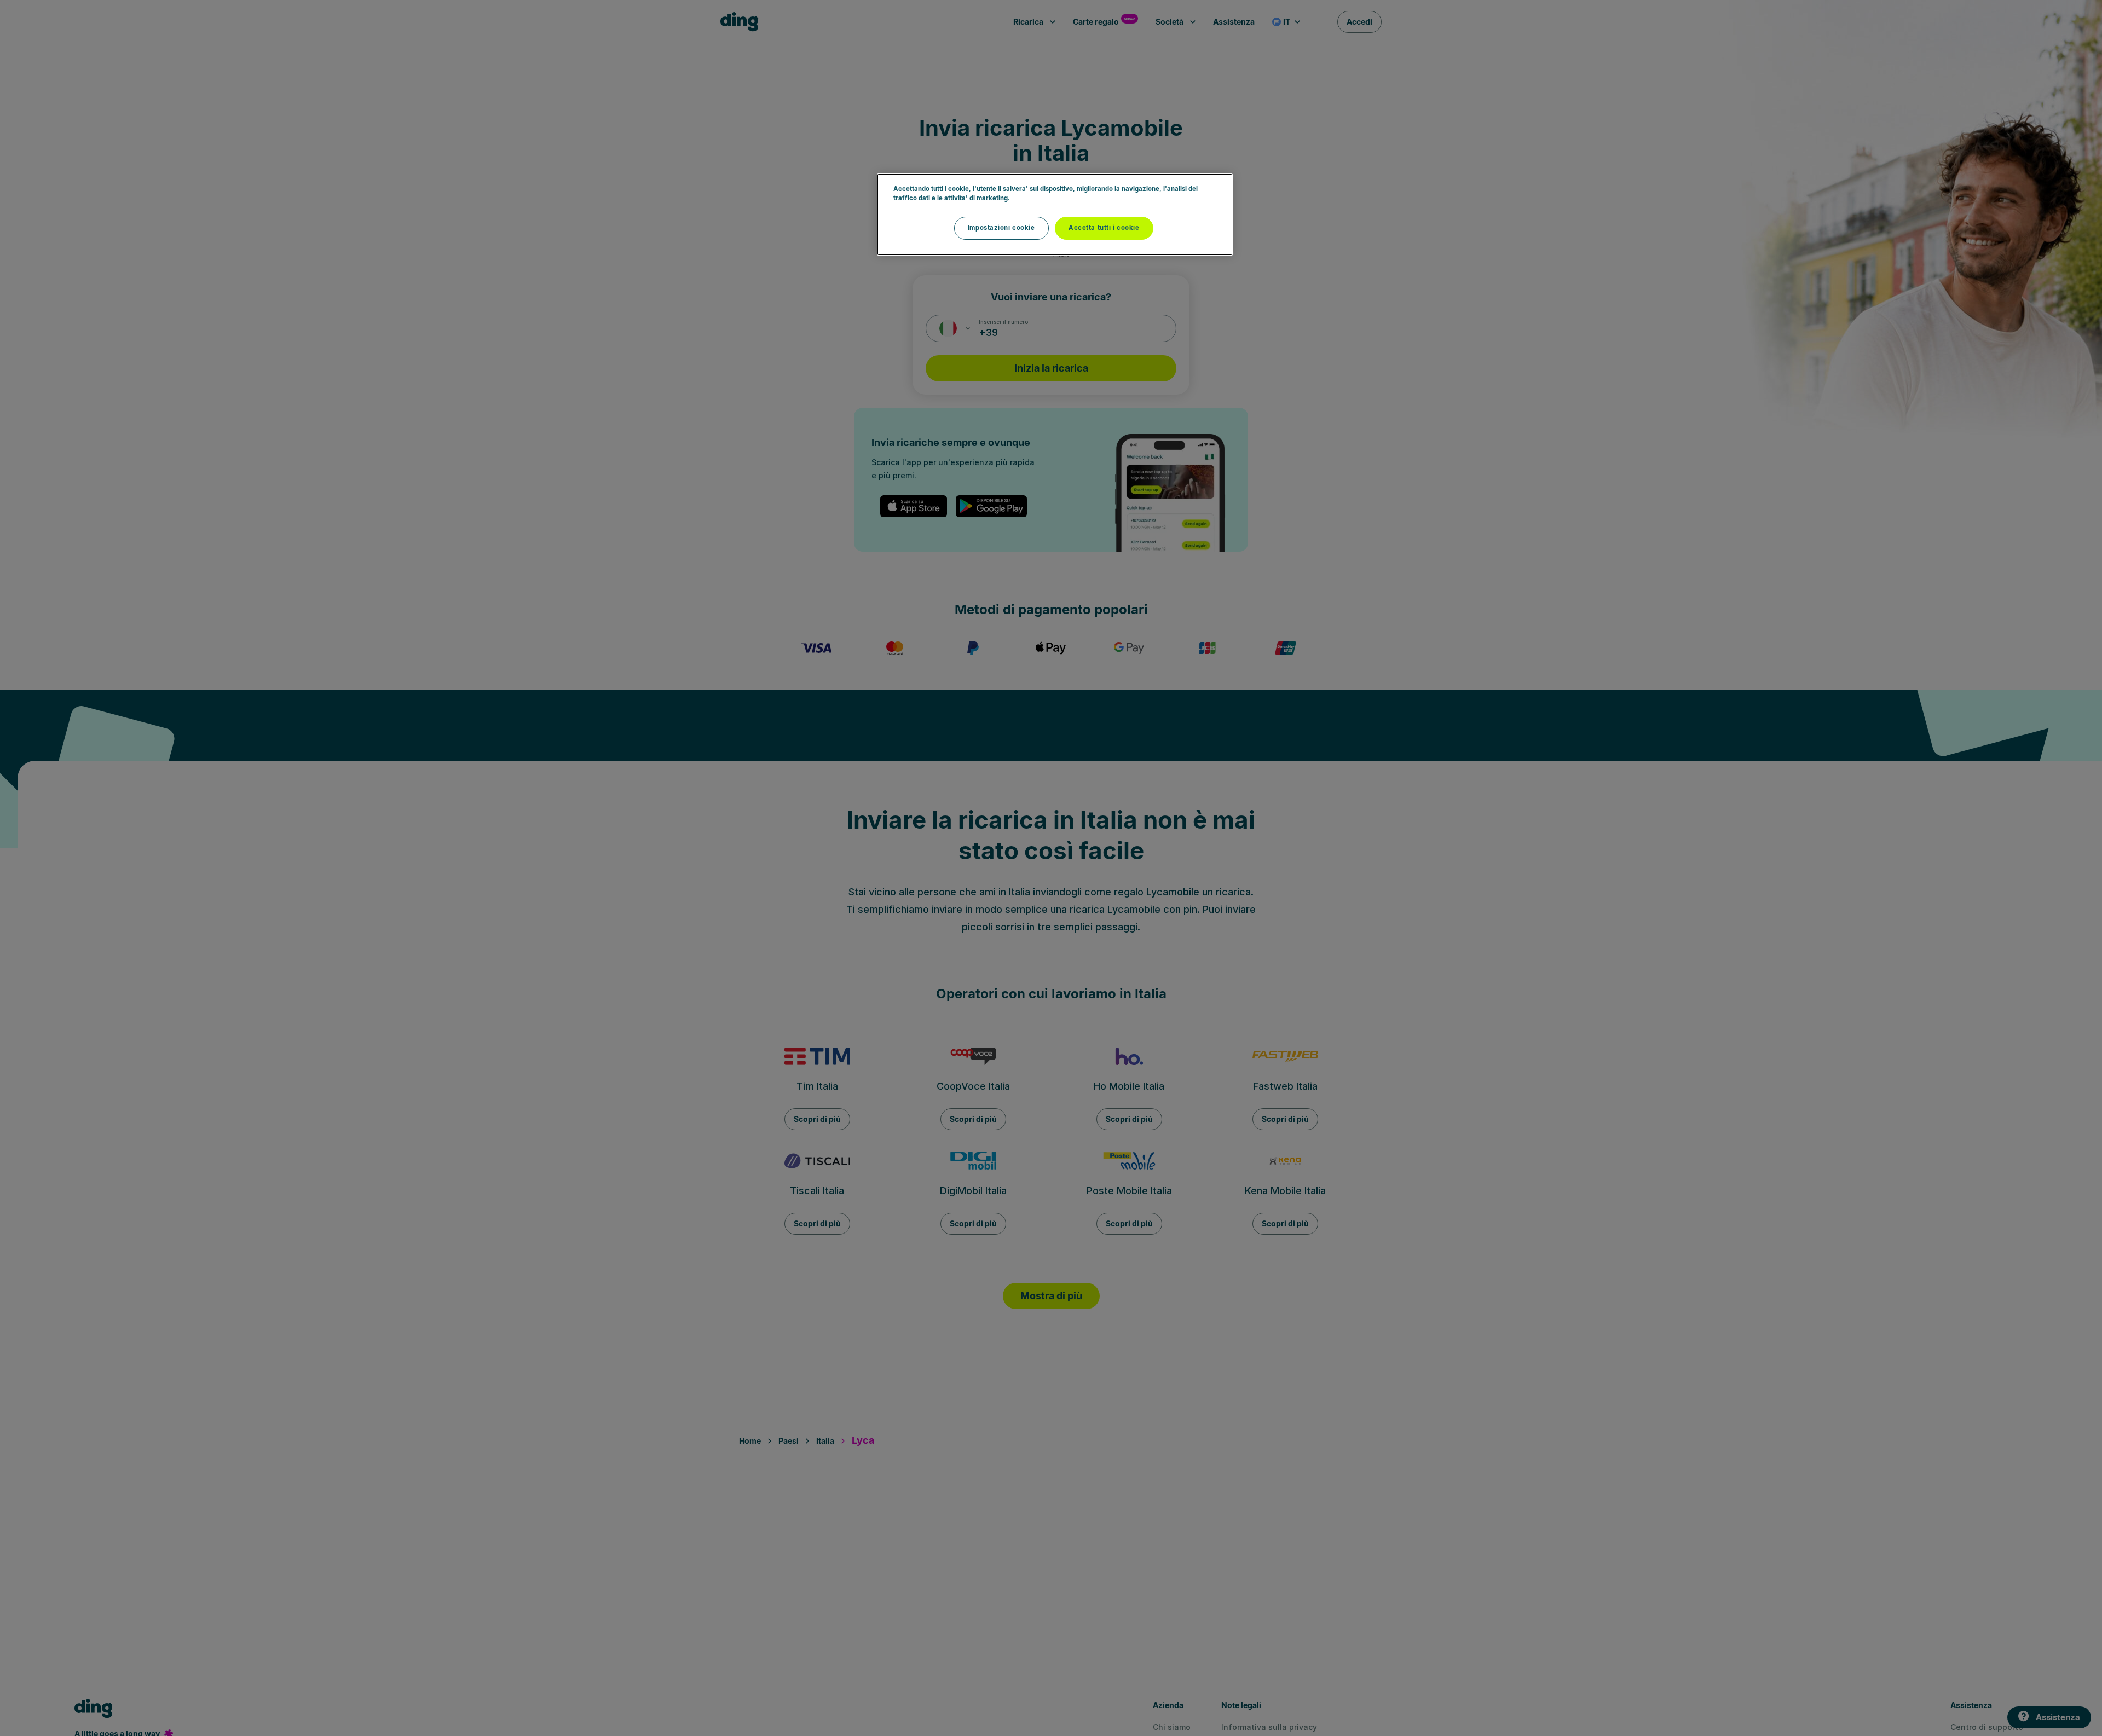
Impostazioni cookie (1001, 228)
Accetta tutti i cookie (1104, 228)
